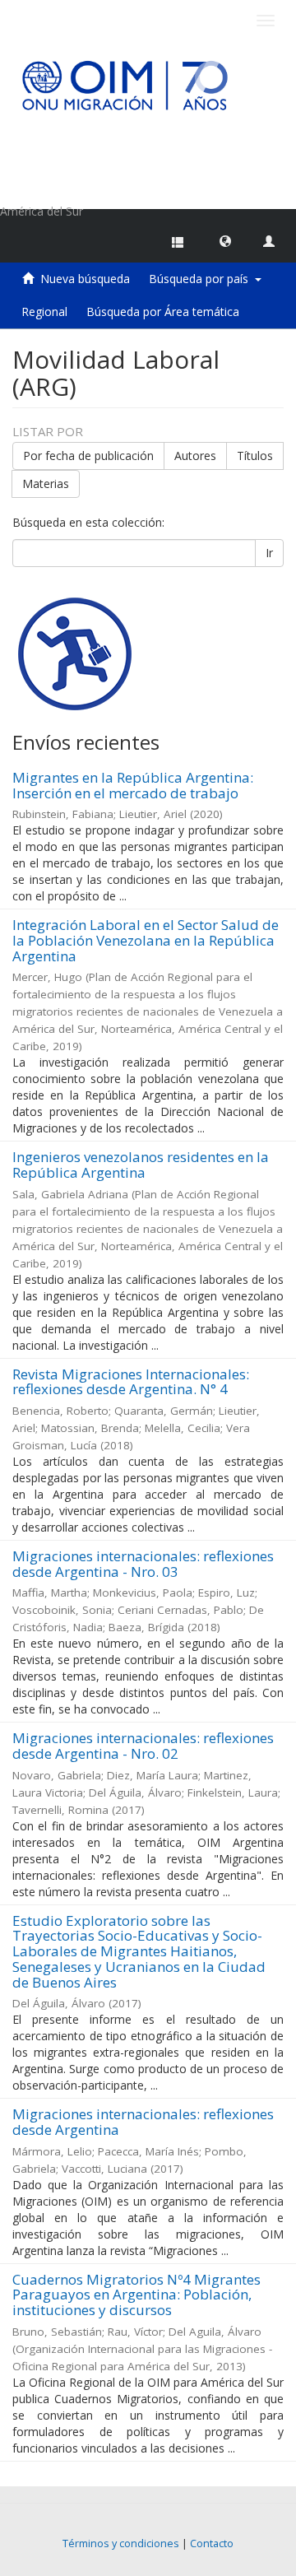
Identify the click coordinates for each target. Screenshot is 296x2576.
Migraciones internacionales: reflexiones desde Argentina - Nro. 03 (143, 1564)
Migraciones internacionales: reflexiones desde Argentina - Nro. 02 (143, 1746)
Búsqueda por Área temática (163, 312)
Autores (195, 456)
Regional (44, 312)
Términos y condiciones (121, 2543)
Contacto (212, 2543)
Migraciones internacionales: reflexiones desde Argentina (143, 2122)
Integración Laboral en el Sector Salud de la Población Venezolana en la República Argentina (146, 940)
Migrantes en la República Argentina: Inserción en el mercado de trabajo (133, 785)
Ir (269, 553)
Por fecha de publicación (88, 456)
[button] (225, 240)
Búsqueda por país (202, 279)
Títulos (255, 456)
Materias (46, 484)
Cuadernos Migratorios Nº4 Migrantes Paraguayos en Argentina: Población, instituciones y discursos (136, 2295)
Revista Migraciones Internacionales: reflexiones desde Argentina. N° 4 (131, 1382)
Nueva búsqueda (85, 279)
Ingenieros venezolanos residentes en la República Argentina (141, 1165)
